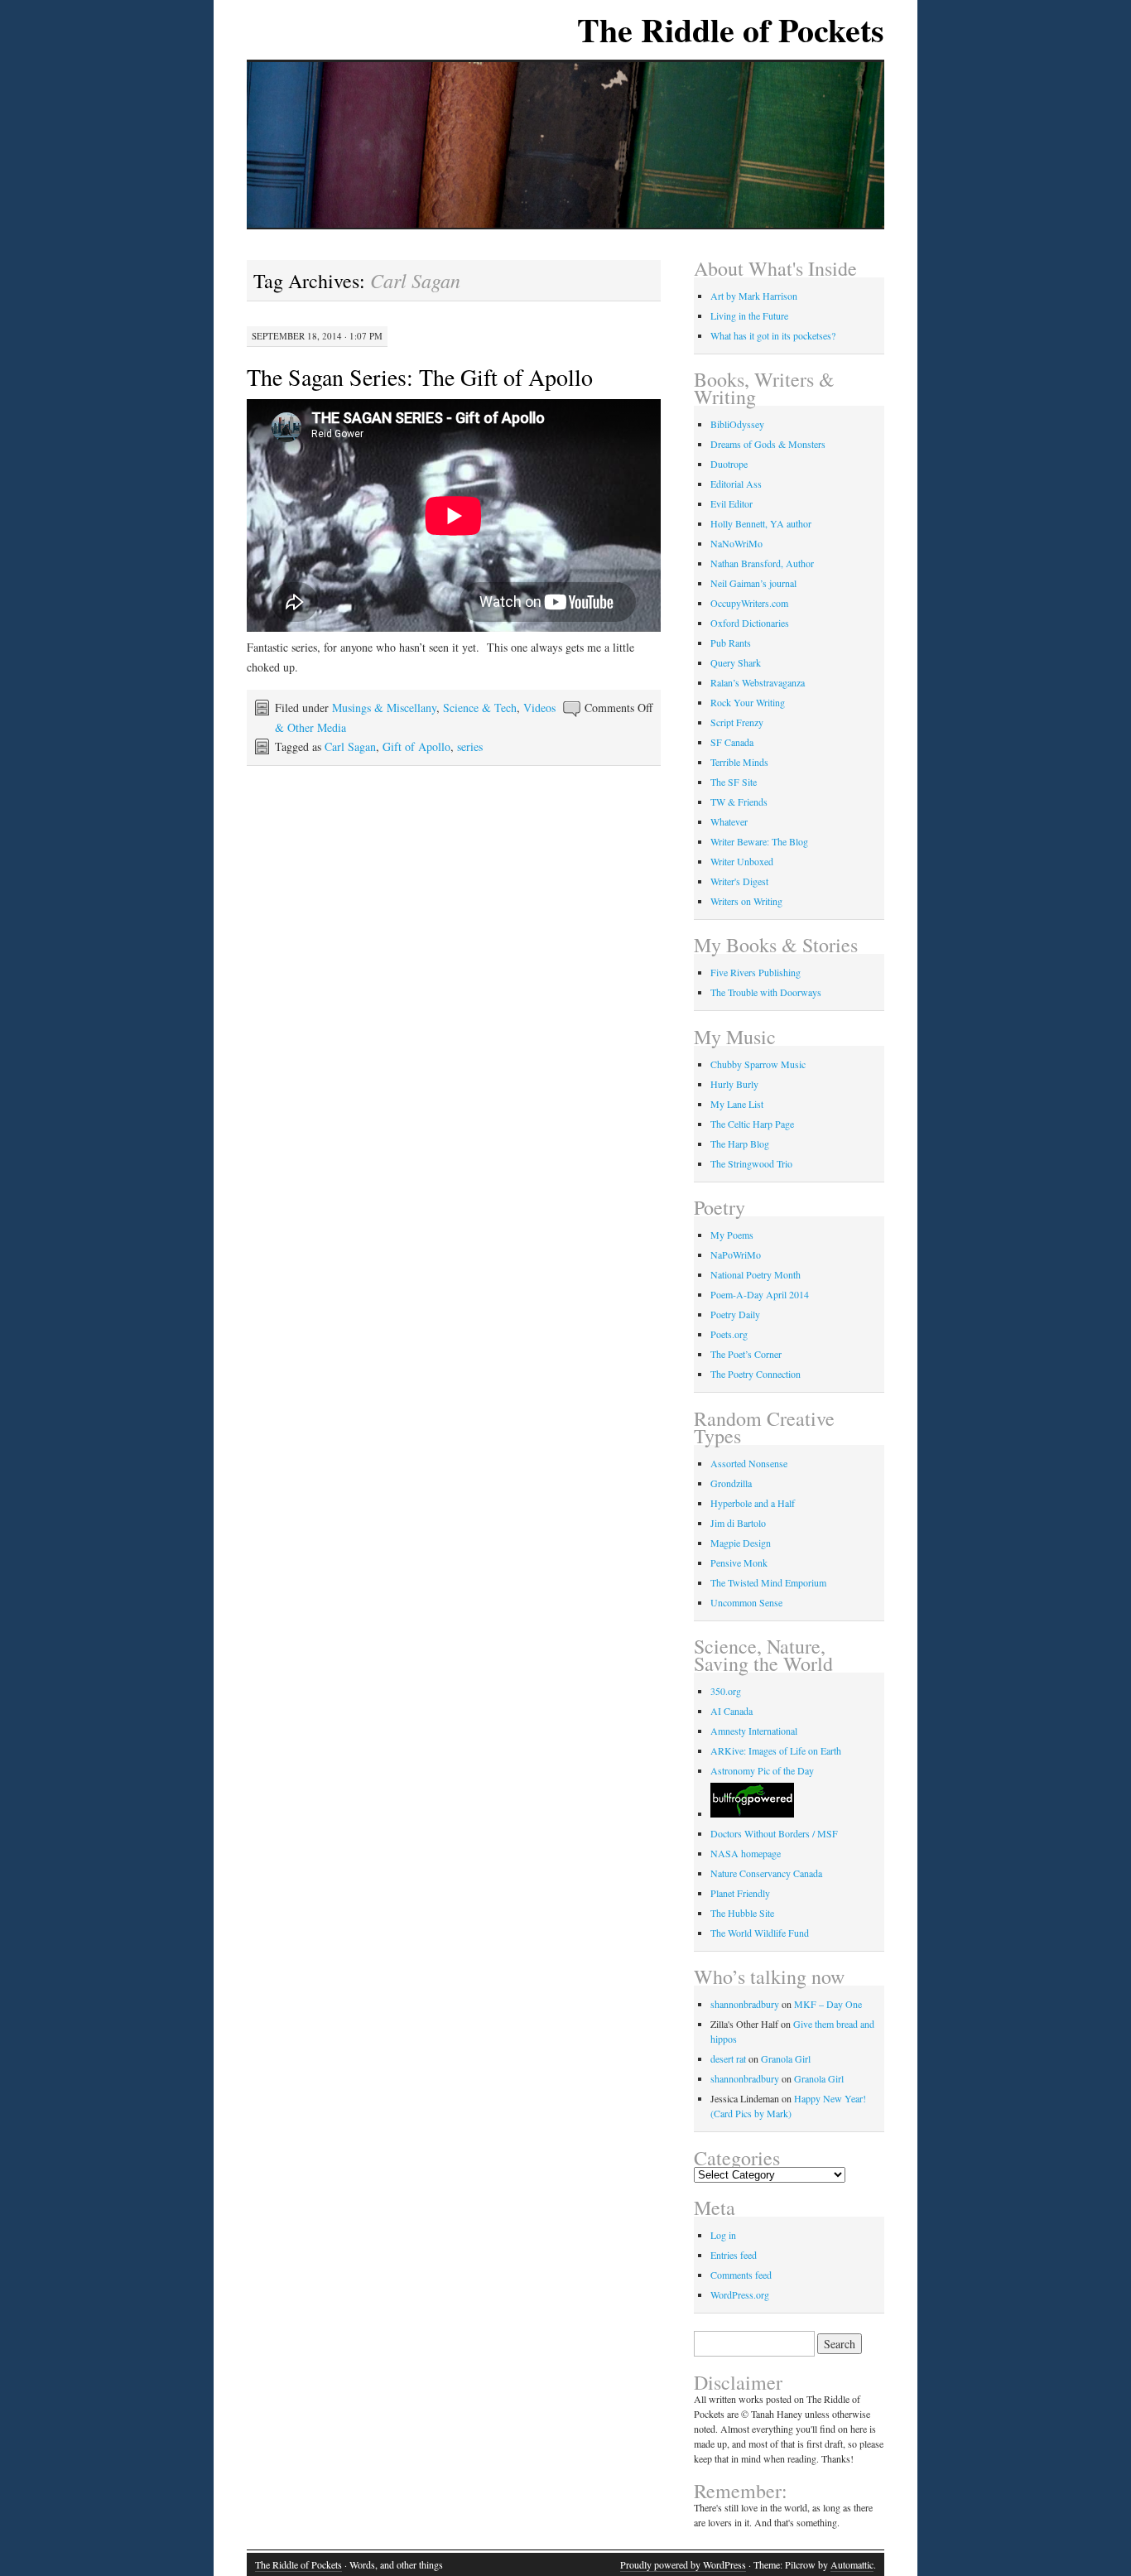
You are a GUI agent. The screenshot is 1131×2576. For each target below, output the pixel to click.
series (470, 746)
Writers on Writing (746, 901)
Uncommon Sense (746, 1602)
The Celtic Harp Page (752, 1124)
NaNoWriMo (736, 543)
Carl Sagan (350, 746)
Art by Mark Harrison (754, 296)
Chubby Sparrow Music (758, 1064)
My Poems (732, 1235)
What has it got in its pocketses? (773, 335)
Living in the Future (749, 315)
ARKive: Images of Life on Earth (776, 1750)
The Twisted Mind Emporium (768, 1582)
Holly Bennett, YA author (761, 523)
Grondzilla (731, 1483)
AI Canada (732, 1711)
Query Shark (736, 662)
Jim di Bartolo (738, 1523)
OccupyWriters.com (749, 603)
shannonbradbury (745, 2004)
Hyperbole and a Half (753, 1503)
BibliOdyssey (737, 424)
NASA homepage (746, 1853)
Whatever (729, 821)
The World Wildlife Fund (760, 1933)
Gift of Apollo (416, 746)
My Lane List (737, 1104)
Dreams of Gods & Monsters (768, 444)
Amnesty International (754, 1731)
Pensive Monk (739, 1562)
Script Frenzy (737, 722)
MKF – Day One (828, 2004)
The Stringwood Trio (751, 1163)
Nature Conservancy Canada (766, 1873)
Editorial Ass (736, 484)
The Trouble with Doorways (766, 992)
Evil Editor (732, 503)
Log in (723, 2235)
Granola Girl (786, 2058)
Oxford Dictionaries (750, 623)
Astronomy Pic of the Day (762, 1770)
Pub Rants (731, 643)
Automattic (852, 2564)
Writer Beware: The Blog (759, 841)
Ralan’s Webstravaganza (758, 682)
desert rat (728, 2058)
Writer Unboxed (742, 861)
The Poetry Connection (756, 1374)
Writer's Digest (739, 881)
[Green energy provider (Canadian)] (752, 1813)
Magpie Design (741, 1543)
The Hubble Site (742, 1913)
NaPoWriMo (736, 1254)
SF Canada (732, 742)
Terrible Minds (739, 762)
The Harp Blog (740, 1144)
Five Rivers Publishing (756, 972)
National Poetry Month (756, 1274)
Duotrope (729, 464)
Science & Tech (480, 708)
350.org (726, 1691)
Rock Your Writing (748, 702)
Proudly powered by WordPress (683, 2564)
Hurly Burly (734, 1084)
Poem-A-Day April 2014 (760, 1294)
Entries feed (734, 2255)
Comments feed (741, 2275)
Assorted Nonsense (749, 1463)
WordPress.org (740, 2294)
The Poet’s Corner (746, 1354)
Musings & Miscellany (384, 708)
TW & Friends (739, 802)
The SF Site (734, 782)
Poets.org (729, 1334)
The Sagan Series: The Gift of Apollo (420, 377)
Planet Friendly (740, 1893)
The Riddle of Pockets (731, 29)
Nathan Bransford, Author (762, 563)
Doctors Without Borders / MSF (774, 1833)
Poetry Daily (735, 1314)
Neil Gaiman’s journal (753, 583)
